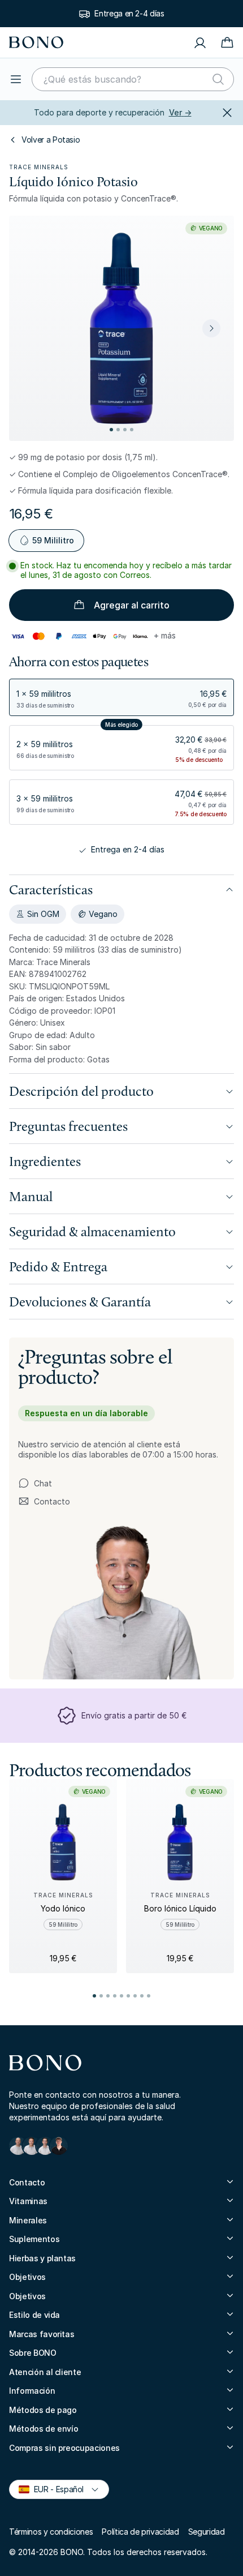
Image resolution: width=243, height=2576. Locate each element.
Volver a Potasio (51, 140)
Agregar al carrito (132, 605)
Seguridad (207, 2532)
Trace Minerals (39, 167)
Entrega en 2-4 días (129, 13)
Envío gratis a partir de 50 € (134, 1715)
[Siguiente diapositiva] (211, 328)
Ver (180, 112)
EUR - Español (54, 2489)
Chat (43, 1483)
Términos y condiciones (51, 2532)
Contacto (53, 1502)
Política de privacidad (140, 2532)
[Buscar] (218, 79)
